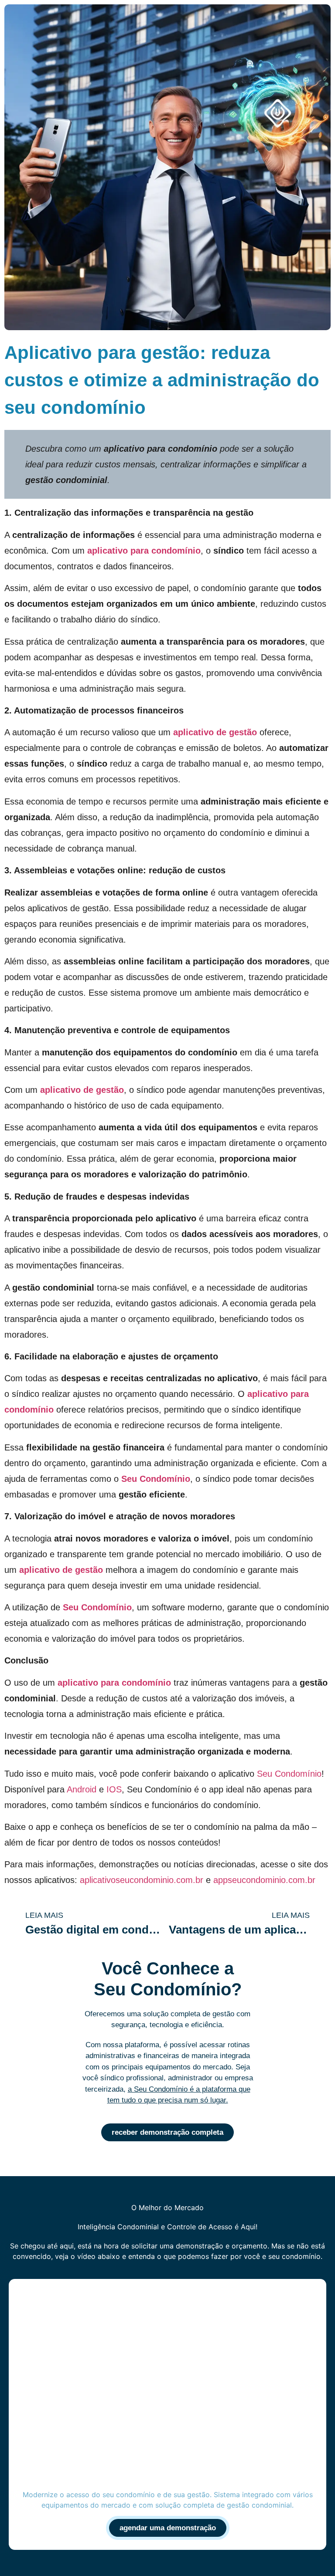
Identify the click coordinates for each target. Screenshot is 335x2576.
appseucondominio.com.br (264, 1880)
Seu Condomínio (156, 1479)
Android (82, 1789)
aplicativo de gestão (215, 732)
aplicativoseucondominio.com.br (142, 1880)
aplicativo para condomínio (144, 551)
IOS (114, 1789)
